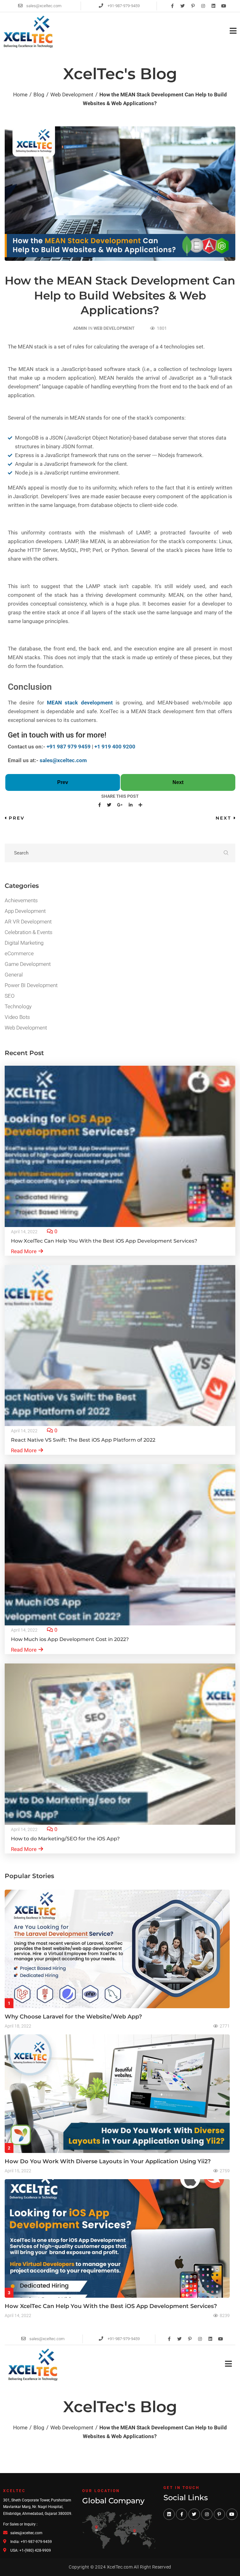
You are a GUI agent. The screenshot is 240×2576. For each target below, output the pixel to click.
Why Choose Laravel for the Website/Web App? (73, 2017)
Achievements (21, 900)
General (14, 975)
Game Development (28, 964)
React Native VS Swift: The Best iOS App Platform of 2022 (83, 1440)
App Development (25, 911)
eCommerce (19, 953)
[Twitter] (182, 6)
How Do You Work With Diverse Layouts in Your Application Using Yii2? (108, 2161)
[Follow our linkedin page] (169, 2514)
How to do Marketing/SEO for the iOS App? (65, 1839)
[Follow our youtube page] (232, 2514)
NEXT (223, 818)
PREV (17, 818)
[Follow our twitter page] (194, 2514)
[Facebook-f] (172, 6)
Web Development (114, 328)
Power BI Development (31, 985)
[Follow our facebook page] (182, 2514)
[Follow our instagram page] (207, 2514)
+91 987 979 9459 (69, 747)
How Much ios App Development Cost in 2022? (70, 1639)
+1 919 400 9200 (115, 747)
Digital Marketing (24, 943)
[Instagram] (203, 6)
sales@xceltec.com (63, 760)
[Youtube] (224, 6)
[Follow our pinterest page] (219, 2514)
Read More (24, 1251)
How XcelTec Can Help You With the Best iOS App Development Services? (104, 1241)
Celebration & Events (29, 932)
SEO (10, 996)
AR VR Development (28, 922)
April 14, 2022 (24, 1232)
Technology (18, 1006)
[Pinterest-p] (193, 6)
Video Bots (17, 1017)
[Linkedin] (213, 6)
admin (80, 328)
